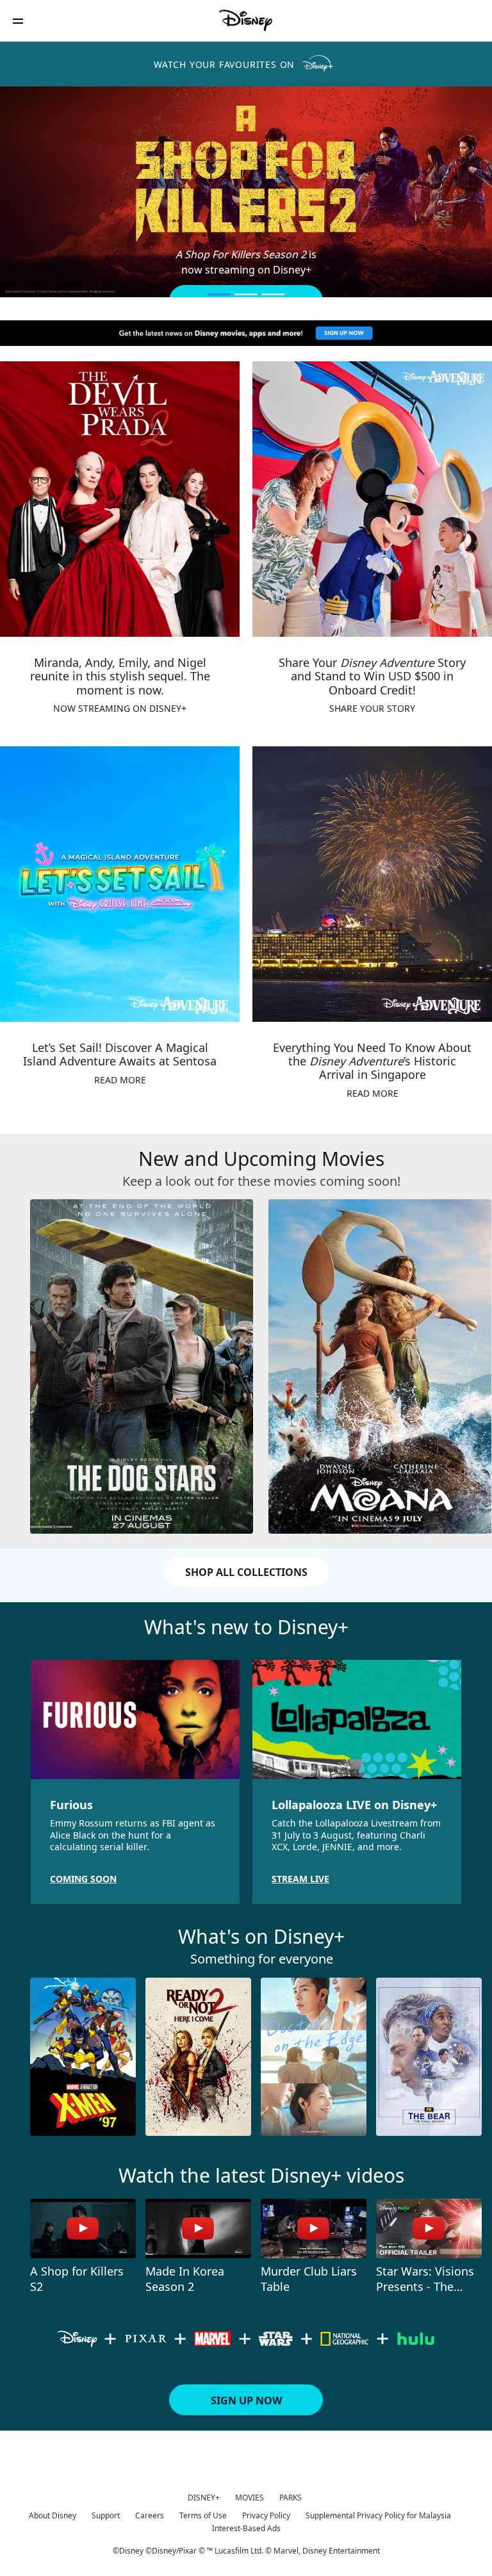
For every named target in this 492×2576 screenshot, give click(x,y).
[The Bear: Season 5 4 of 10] (429, 2057)
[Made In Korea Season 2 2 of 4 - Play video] (198, 2228)
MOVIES (250, 2498)
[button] (18, 21)
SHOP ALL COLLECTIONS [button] (246, 1572)
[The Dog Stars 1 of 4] (142, 1366)
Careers (150, 2515)
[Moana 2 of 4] (380, 1366)
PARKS (291, 2498)
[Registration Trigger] (246, 333)
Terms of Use (203, 2515)
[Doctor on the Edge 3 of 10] (314, 2057)
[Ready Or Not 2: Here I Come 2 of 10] (198, 2057)
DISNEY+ (204, 2498)
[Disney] (246, 21)
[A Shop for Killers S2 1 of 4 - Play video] (83, 2228)
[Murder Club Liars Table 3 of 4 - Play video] (314, 2228)
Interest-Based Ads (246, 2528)
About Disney (53, 2515)
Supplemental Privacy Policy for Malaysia (378, 2515)
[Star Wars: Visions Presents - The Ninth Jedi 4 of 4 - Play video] (429, 2228)
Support (106, 2515)
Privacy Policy (266, 2515)
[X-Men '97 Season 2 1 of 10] (83, 2057)
